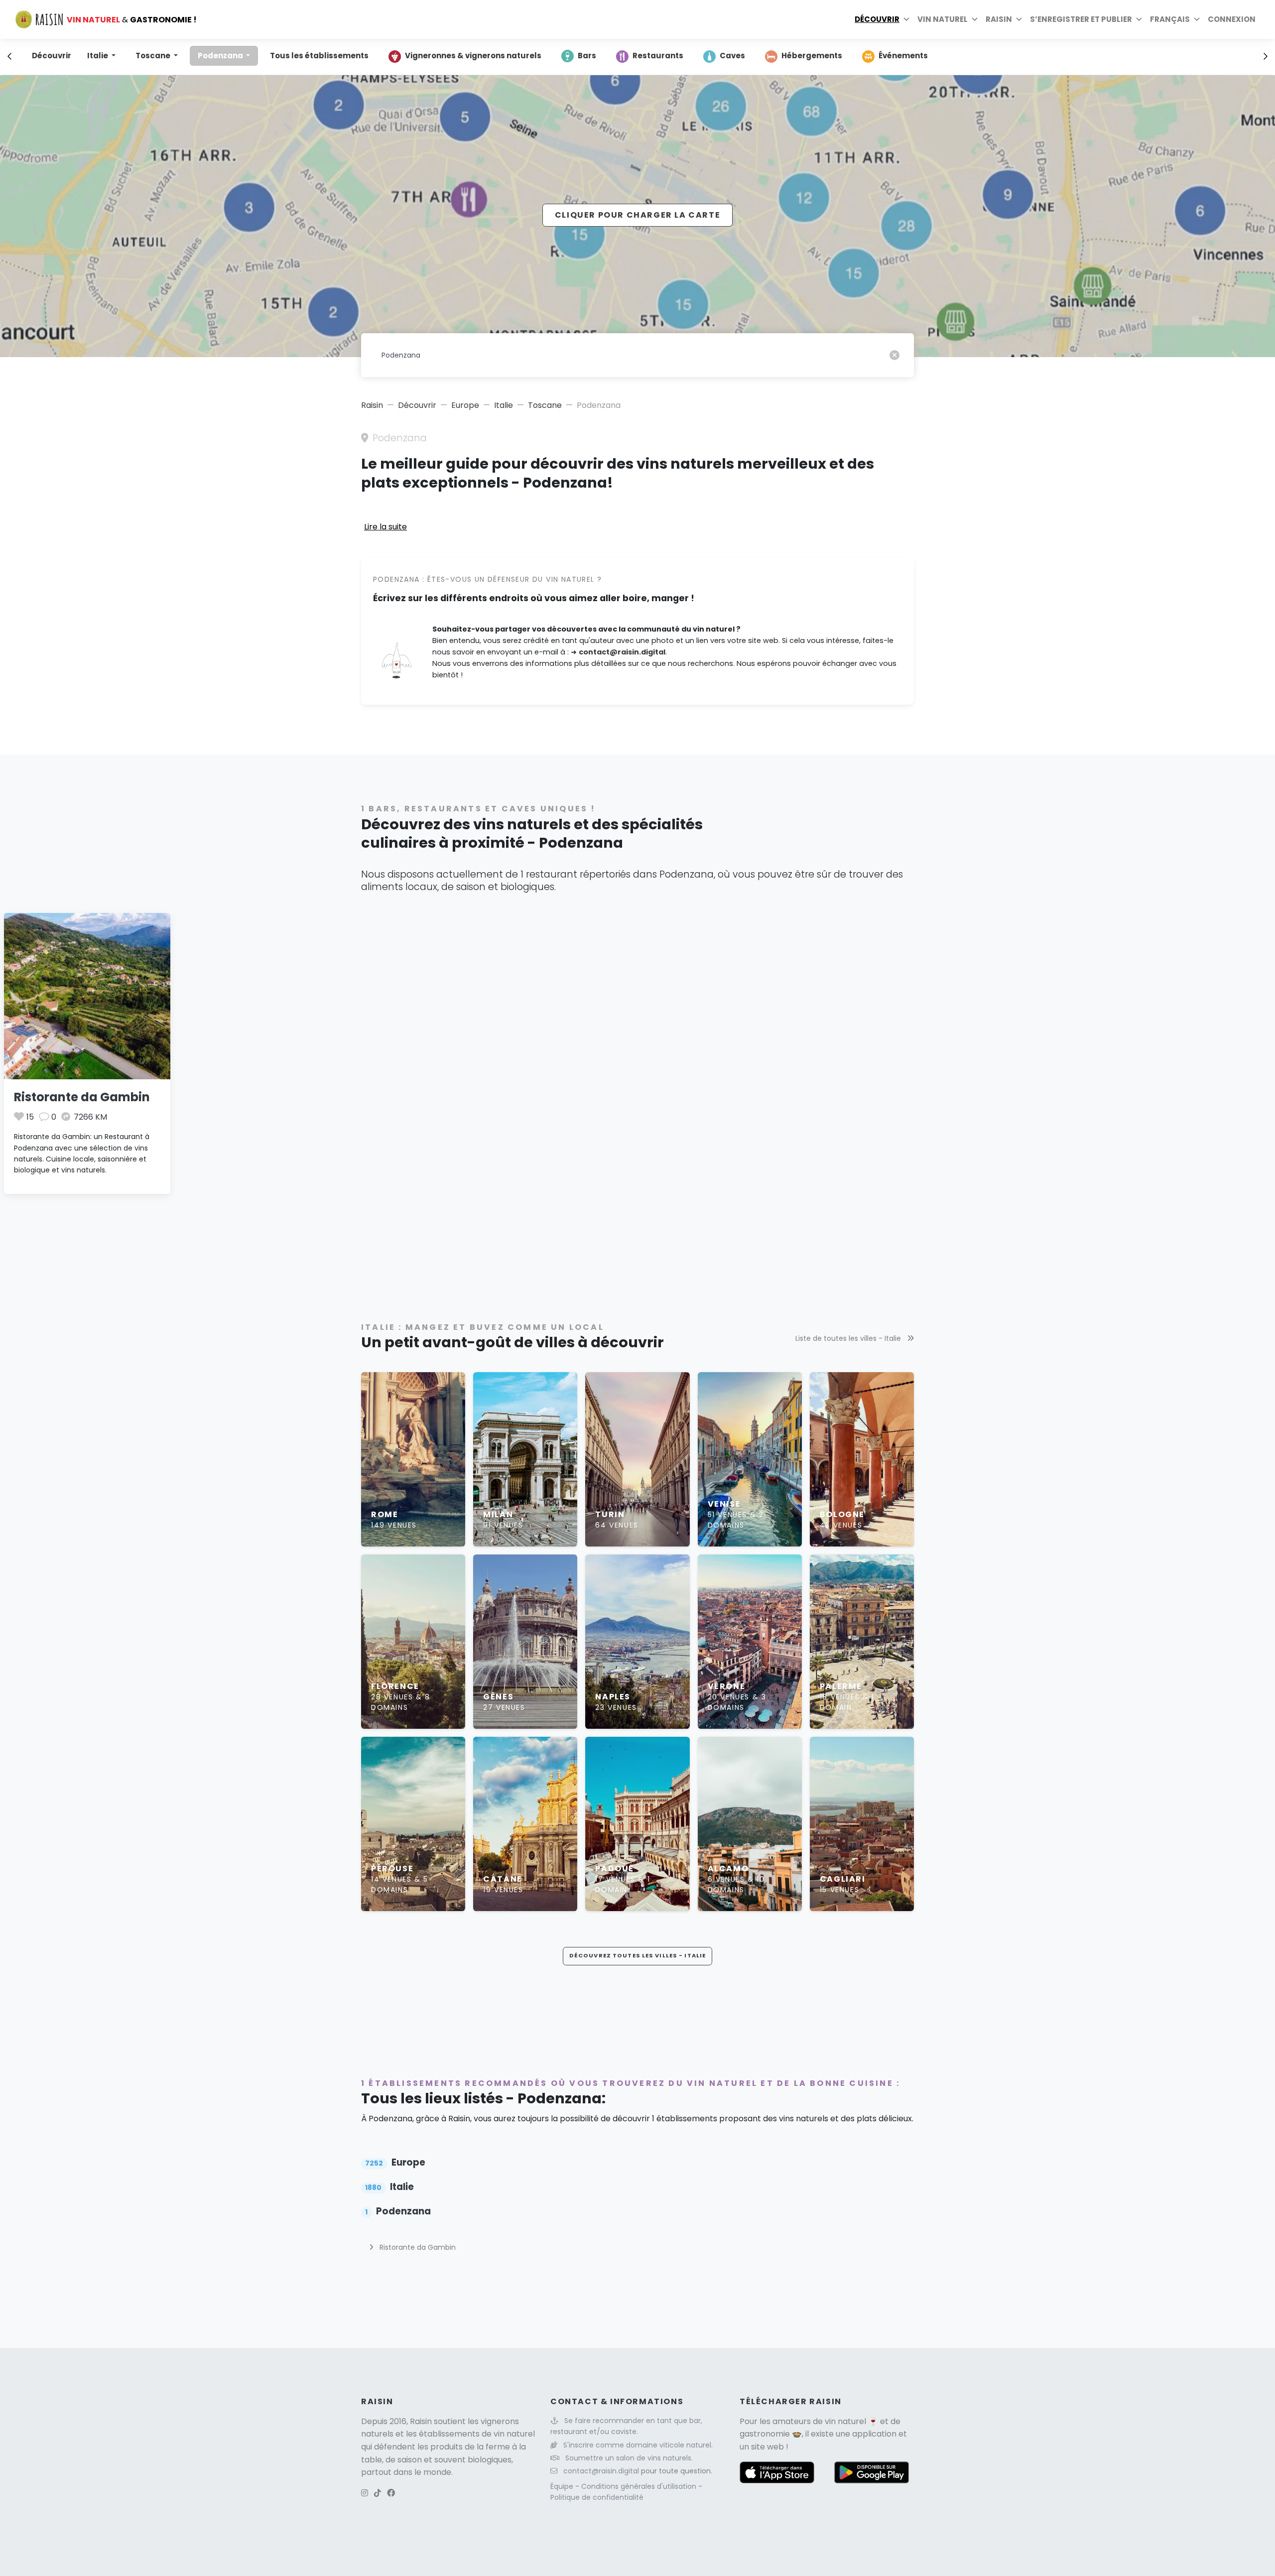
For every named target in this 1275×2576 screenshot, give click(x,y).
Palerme (841, 1686)
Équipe (563, 2486)
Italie (98, 56)
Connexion (1232, 19)
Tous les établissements (319, 56)
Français (1170, 19)
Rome (384, 1514)
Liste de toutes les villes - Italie (849, 1338)
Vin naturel (943, 19)
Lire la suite (385, 527)
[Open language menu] (1197, 19)
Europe (465, 405)
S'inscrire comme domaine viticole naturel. (638, 2445)
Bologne (842, 1514)
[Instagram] (365, 2493)
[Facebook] (391, 2493)
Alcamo (728, 1868)
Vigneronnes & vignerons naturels (473, 56)
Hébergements (812, 56)
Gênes (498, 1697)
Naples (613, 1697)
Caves (732, 56)
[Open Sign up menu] (1139, 19)
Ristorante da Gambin (82, 1097)
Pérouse (392, 1868)
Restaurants (658, 56)
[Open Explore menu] (906, 19)
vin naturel (845, 2421)
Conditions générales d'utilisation (640, 2486)
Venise (724, 1504)
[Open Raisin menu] (1019, 19)
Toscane (154, 56)
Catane (503, 1879)
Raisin (372, 405)
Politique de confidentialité (597, 2497)
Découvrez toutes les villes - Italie (637, 1955)
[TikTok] (378, 2493)
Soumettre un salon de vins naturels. (629, 2458)
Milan (498, 1514)
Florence (395, 1686)
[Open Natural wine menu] (975, 19)
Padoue (615, 1868)
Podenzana (221, 56)
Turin (610, 1514)
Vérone (727, 1686)
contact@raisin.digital (622, 652)
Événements (903, 56)
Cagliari (843, 1879)
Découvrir (877, 19)
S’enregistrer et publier (1081, 19)
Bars (587, 56)
